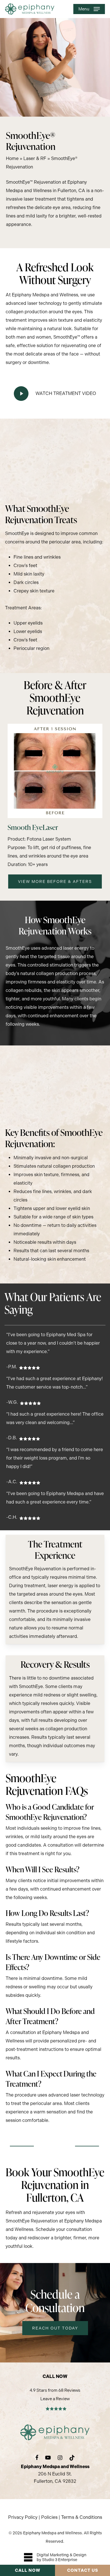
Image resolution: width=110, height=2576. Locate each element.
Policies (49, 2517)
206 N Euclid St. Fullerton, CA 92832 (55, 2474)
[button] (89, 9)
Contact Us (83, 2570)
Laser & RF (35, 158)
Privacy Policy (23, 2517)
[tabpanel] (55, 1830)
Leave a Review (55, 2399)
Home (12, 158)
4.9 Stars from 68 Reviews (55, 2390)
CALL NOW (28, 2570)
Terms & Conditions (82, 2517)
